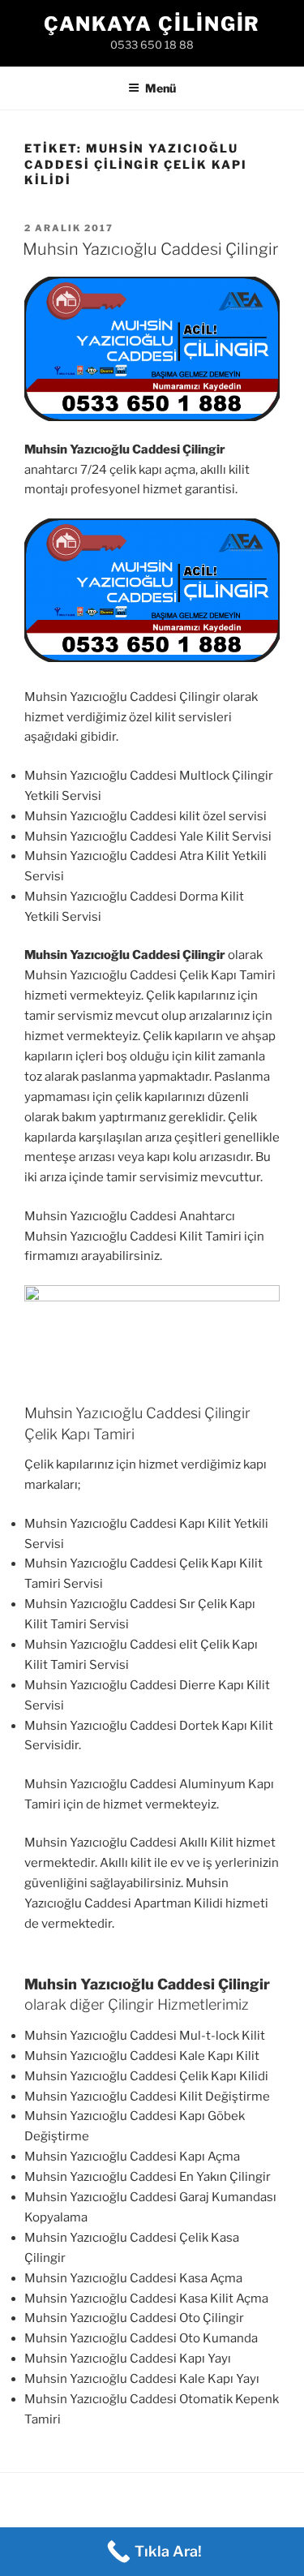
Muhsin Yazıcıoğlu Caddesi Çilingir (150, 249)
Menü (161, 88)
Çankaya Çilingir (152, 24)
